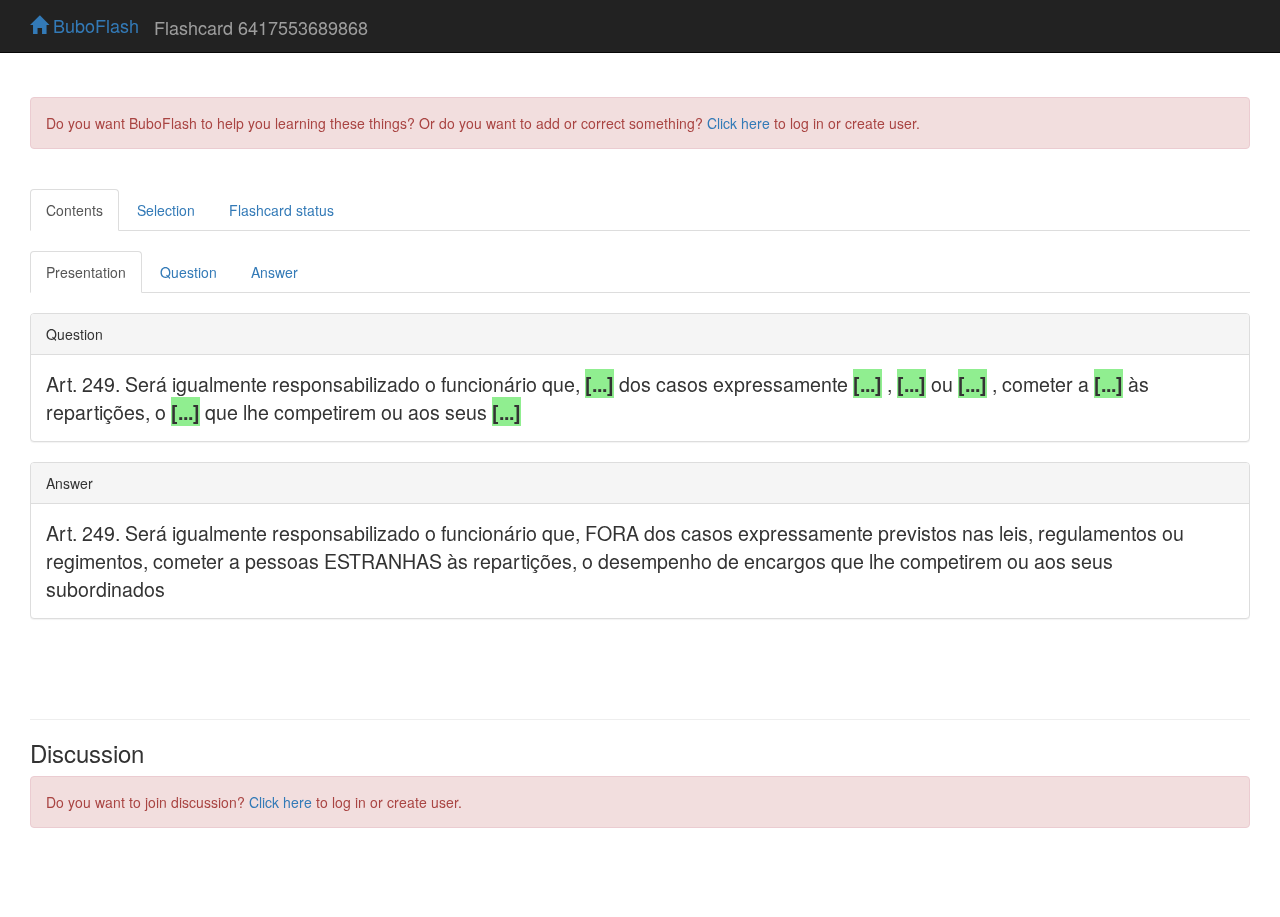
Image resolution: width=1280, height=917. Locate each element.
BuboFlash (93, 25)
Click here (738, 123)
